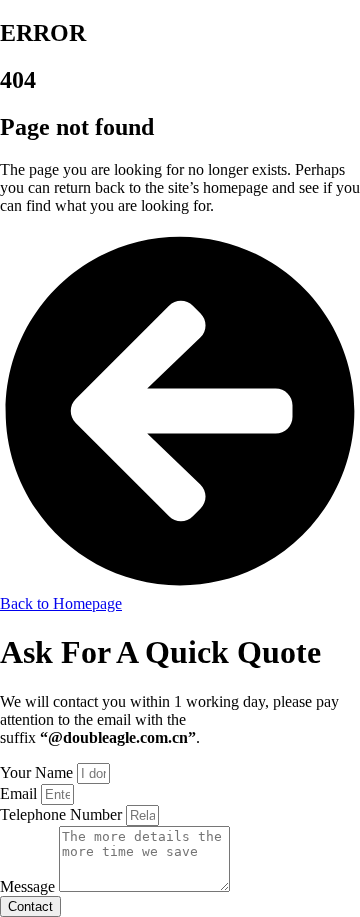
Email (20, 793)
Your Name (38, 772)
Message (29, 886)
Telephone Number (63, 814)
